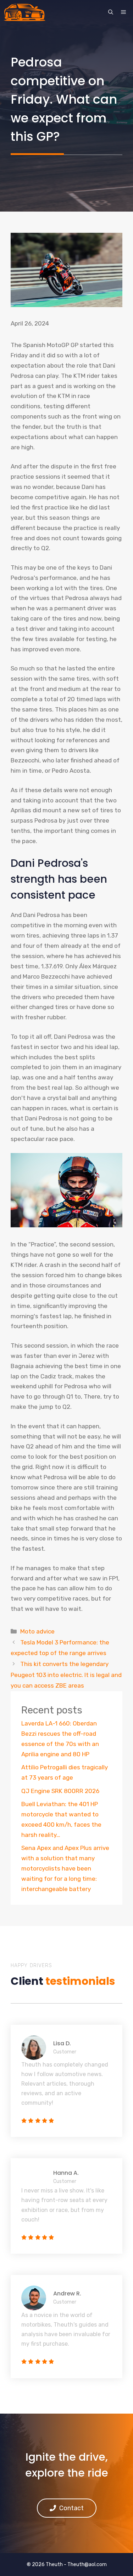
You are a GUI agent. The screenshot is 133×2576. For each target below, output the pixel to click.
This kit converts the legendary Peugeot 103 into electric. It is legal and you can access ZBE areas (66, 1675)
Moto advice (37, 1631)
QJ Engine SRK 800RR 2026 (60, 1791)
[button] (111, 12)
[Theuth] (24, 12)
